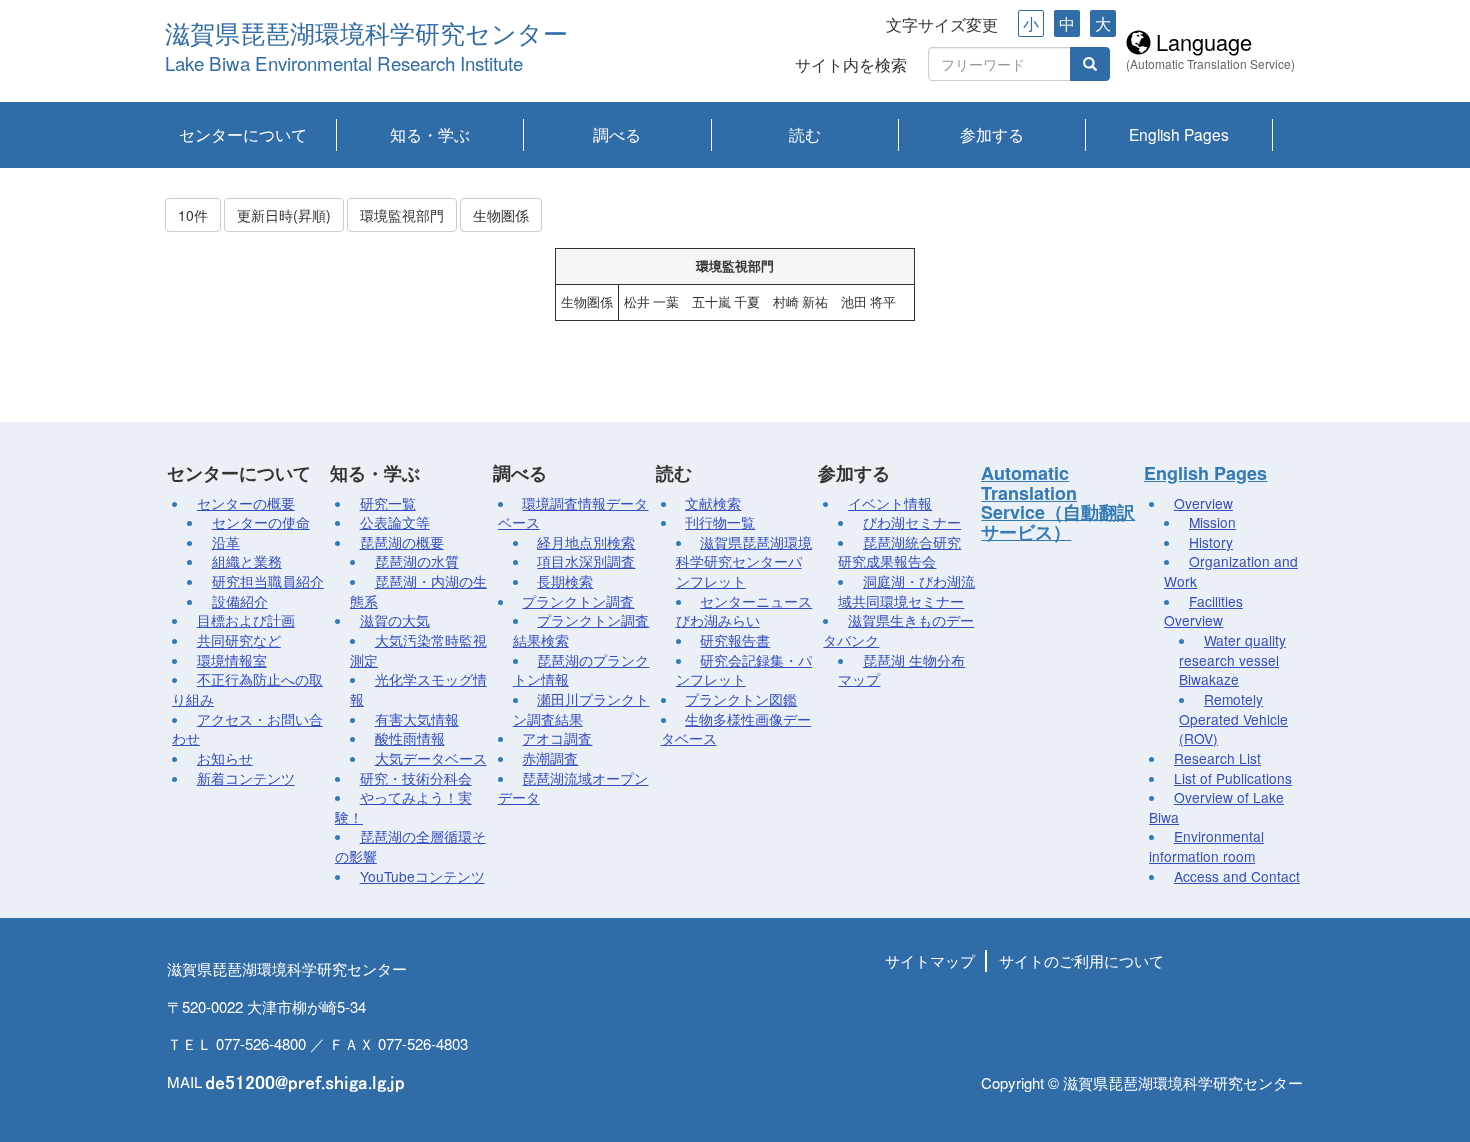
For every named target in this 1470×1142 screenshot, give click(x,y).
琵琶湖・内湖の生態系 (418, 591)
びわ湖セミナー (912, 522)
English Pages (1179, 134)
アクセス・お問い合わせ (247, 729)
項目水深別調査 (586, 561)
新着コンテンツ (246, 778)
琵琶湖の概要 (402, 542)
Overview (1203, 503)
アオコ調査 (557, 738)
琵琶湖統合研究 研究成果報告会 (899, 552)
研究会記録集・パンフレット (744, 670)
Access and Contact (1237, 876)
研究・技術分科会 (416, 778)
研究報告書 (735, 640)
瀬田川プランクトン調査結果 (581, 709)
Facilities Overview (1203, 611)
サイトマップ (930, 960)
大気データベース (431, 758)
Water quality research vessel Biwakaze (1232, 659)
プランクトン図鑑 (741, 699)
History (1211, 542)
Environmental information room (1206, 846)
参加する (992, 134)
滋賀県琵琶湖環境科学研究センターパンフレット (744, 561)
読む (805, 134)
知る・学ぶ (430, 134)
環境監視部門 (402, 215)
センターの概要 (246, 503)
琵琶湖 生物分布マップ (901, 670)
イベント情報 (890, 503)
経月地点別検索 (586, 542)
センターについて (243, 134)
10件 (193, 215)
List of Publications (1233, 778)
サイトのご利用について (1081, 960)
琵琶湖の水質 (417, 561)
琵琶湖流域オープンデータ (573, 788)
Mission (1212, 522)
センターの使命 (261, 522)
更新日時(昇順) (284, 215)
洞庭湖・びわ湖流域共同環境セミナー (906, 591)
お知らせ (225, 758)
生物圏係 (501, 215)
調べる (617, 134)
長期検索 (565, 581)
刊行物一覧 (720, 522)
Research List (1217, 758)
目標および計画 (246, 620)
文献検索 (713, 503)
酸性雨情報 (410, 738)
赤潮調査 (550, 758)
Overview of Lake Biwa (1216, 807)
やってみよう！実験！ (403, 807)
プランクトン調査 (578, 601)
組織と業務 (247, 561)
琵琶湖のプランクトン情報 (581, 670)
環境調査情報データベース (573, 513)
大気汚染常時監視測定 (418, 650)
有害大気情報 (417, 719)
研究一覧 (388, 503)
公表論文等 (395, 522)
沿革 (226, 542)
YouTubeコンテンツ (422, 876)
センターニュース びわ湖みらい (744, 611)
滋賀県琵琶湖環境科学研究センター (366, 34)
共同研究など (239, 640)
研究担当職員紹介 (268, 581)
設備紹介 (240, 601)
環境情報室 (232, 660)
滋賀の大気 (395, 620)
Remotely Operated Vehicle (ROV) (1233, 718)
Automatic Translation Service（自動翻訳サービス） (1058, 502)
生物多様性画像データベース (736, 729)
